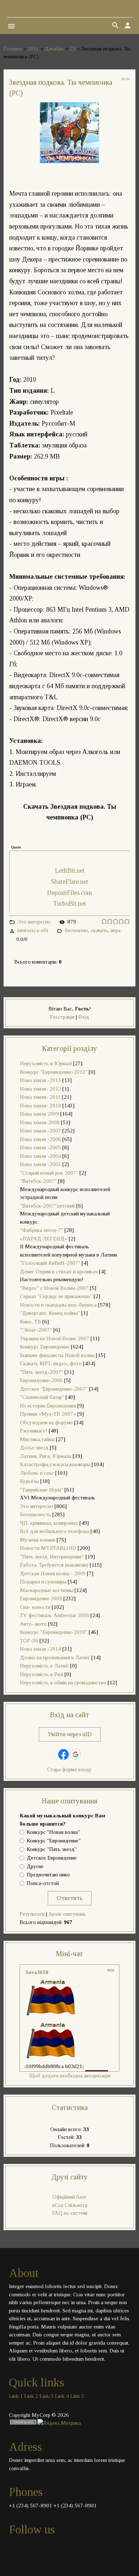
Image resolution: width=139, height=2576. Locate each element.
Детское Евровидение (52, 1858)
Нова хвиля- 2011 (40, 1097)
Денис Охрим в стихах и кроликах (59, 1272)
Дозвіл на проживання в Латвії (55, 1657)
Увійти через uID (70, 1734)
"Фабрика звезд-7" (42, 1230)
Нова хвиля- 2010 (40, 1106)
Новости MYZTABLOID (48, 1548)
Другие (35, 1866)
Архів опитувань (67, 1914)
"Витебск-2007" (38, 1181)
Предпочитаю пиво (48, 1875)
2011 (33, 49)
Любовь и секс (37, 1473)
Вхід (84, 1017)
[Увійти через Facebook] (63, 1754)
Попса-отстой (43, 1884)
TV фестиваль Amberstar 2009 (55, 1615)
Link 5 (77, 2396)
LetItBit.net (70, 871)
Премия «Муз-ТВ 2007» (48, 1414)
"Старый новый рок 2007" (49, 1173)
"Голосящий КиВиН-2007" (50, 1263)
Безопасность (35, 1514)
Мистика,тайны (37, 1439)
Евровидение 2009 (41, 1598)
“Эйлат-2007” (36, 1330)
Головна (13, 49)
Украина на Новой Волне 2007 (55, 1338)
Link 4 (62, 2396)
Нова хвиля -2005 (40, 1147)
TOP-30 (29, 1641)
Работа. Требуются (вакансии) (54, 1565)
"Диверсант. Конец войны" (50, 1313)
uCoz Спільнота (70, 2205)
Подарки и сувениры (43, 1582)
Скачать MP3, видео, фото (51, 1363)
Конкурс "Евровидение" (54, 1841)
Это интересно (34, 922)
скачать (99, 930)
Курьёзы (29, 1481)
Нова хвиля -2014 (40, 1649)
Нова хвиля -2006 (40, 1139)
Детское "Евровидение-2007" (54, 1389)
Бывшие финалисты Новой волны (57, 1355)
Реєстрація (62, 1017)
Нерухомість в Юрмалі (46, 1063)
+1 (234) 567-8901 (30, 2506)
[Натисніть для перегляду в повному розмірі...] (69, 161)
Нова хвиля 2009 (39, 1114)
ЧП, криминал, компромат (49, 1523)
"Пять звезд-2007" (42, 1372)
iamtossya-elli (33, 930)
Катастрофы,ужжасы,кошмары (55, 1464)
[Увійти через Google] (76, 1754)
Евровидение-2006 (41, 1380)
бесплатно (76, 930)
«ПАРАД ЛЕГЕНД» (44, 1239)
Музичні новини (38, 1540)
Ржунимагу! (34, 1431)
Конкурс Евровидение (45, 1347)
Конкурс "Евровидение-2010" (54, 1632)
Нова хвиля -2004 (40, 1156)
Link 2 (31, 2396)
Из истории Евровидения (48, 1406)
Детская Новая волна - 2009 (53, 1573)
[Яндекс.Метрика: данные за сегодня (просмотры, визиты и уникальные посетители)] (59, 2423)
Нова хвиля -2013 (40, 1080)
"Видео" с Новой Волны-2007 (54, 1288)
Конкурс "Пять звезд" (52, 1849)
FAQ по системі (70, 2213)
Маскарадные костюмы (47, 1590)
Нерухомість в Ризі (42, 1674)
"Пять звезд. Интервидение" (52, 1557)
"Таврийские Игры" (42, 1490)
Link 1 (16, 2396)
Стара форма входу (69, 1769)
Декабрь (54, 49)
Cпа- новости (35, 1607)
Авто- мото (33, 1624)
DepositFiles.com (69, 893)
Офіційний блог (69, 2197)
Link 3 (47, 2396)
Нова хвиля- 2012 (40, 1089)
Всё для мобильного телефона (55, 1531)
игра (116, 930)
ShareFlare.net (69, 882)
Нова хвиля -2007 (40, 1131)
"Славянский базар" (42, 1397)
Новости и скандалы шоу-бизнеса (58, 1305)
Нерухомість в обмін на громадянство (63, 1683)
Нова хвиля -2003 (40, 1164)
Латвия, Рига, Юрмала (46, 1456)
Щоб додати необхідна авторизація (70, 2076)
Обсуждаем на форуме (46, 1422)
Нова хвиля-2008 (40, 1122)
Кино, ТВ (30, 1322)
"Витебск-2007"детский (47, 1206)
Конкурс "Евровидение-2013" (54, 1072)
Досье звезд (34, 1448)
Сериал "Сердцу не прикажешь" (56, 1296)
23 (73, 49)
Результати (32, 1914)
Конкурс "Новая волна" (53, 1832)
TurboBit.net (69, 903)
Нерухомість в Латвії (44, 1666)
